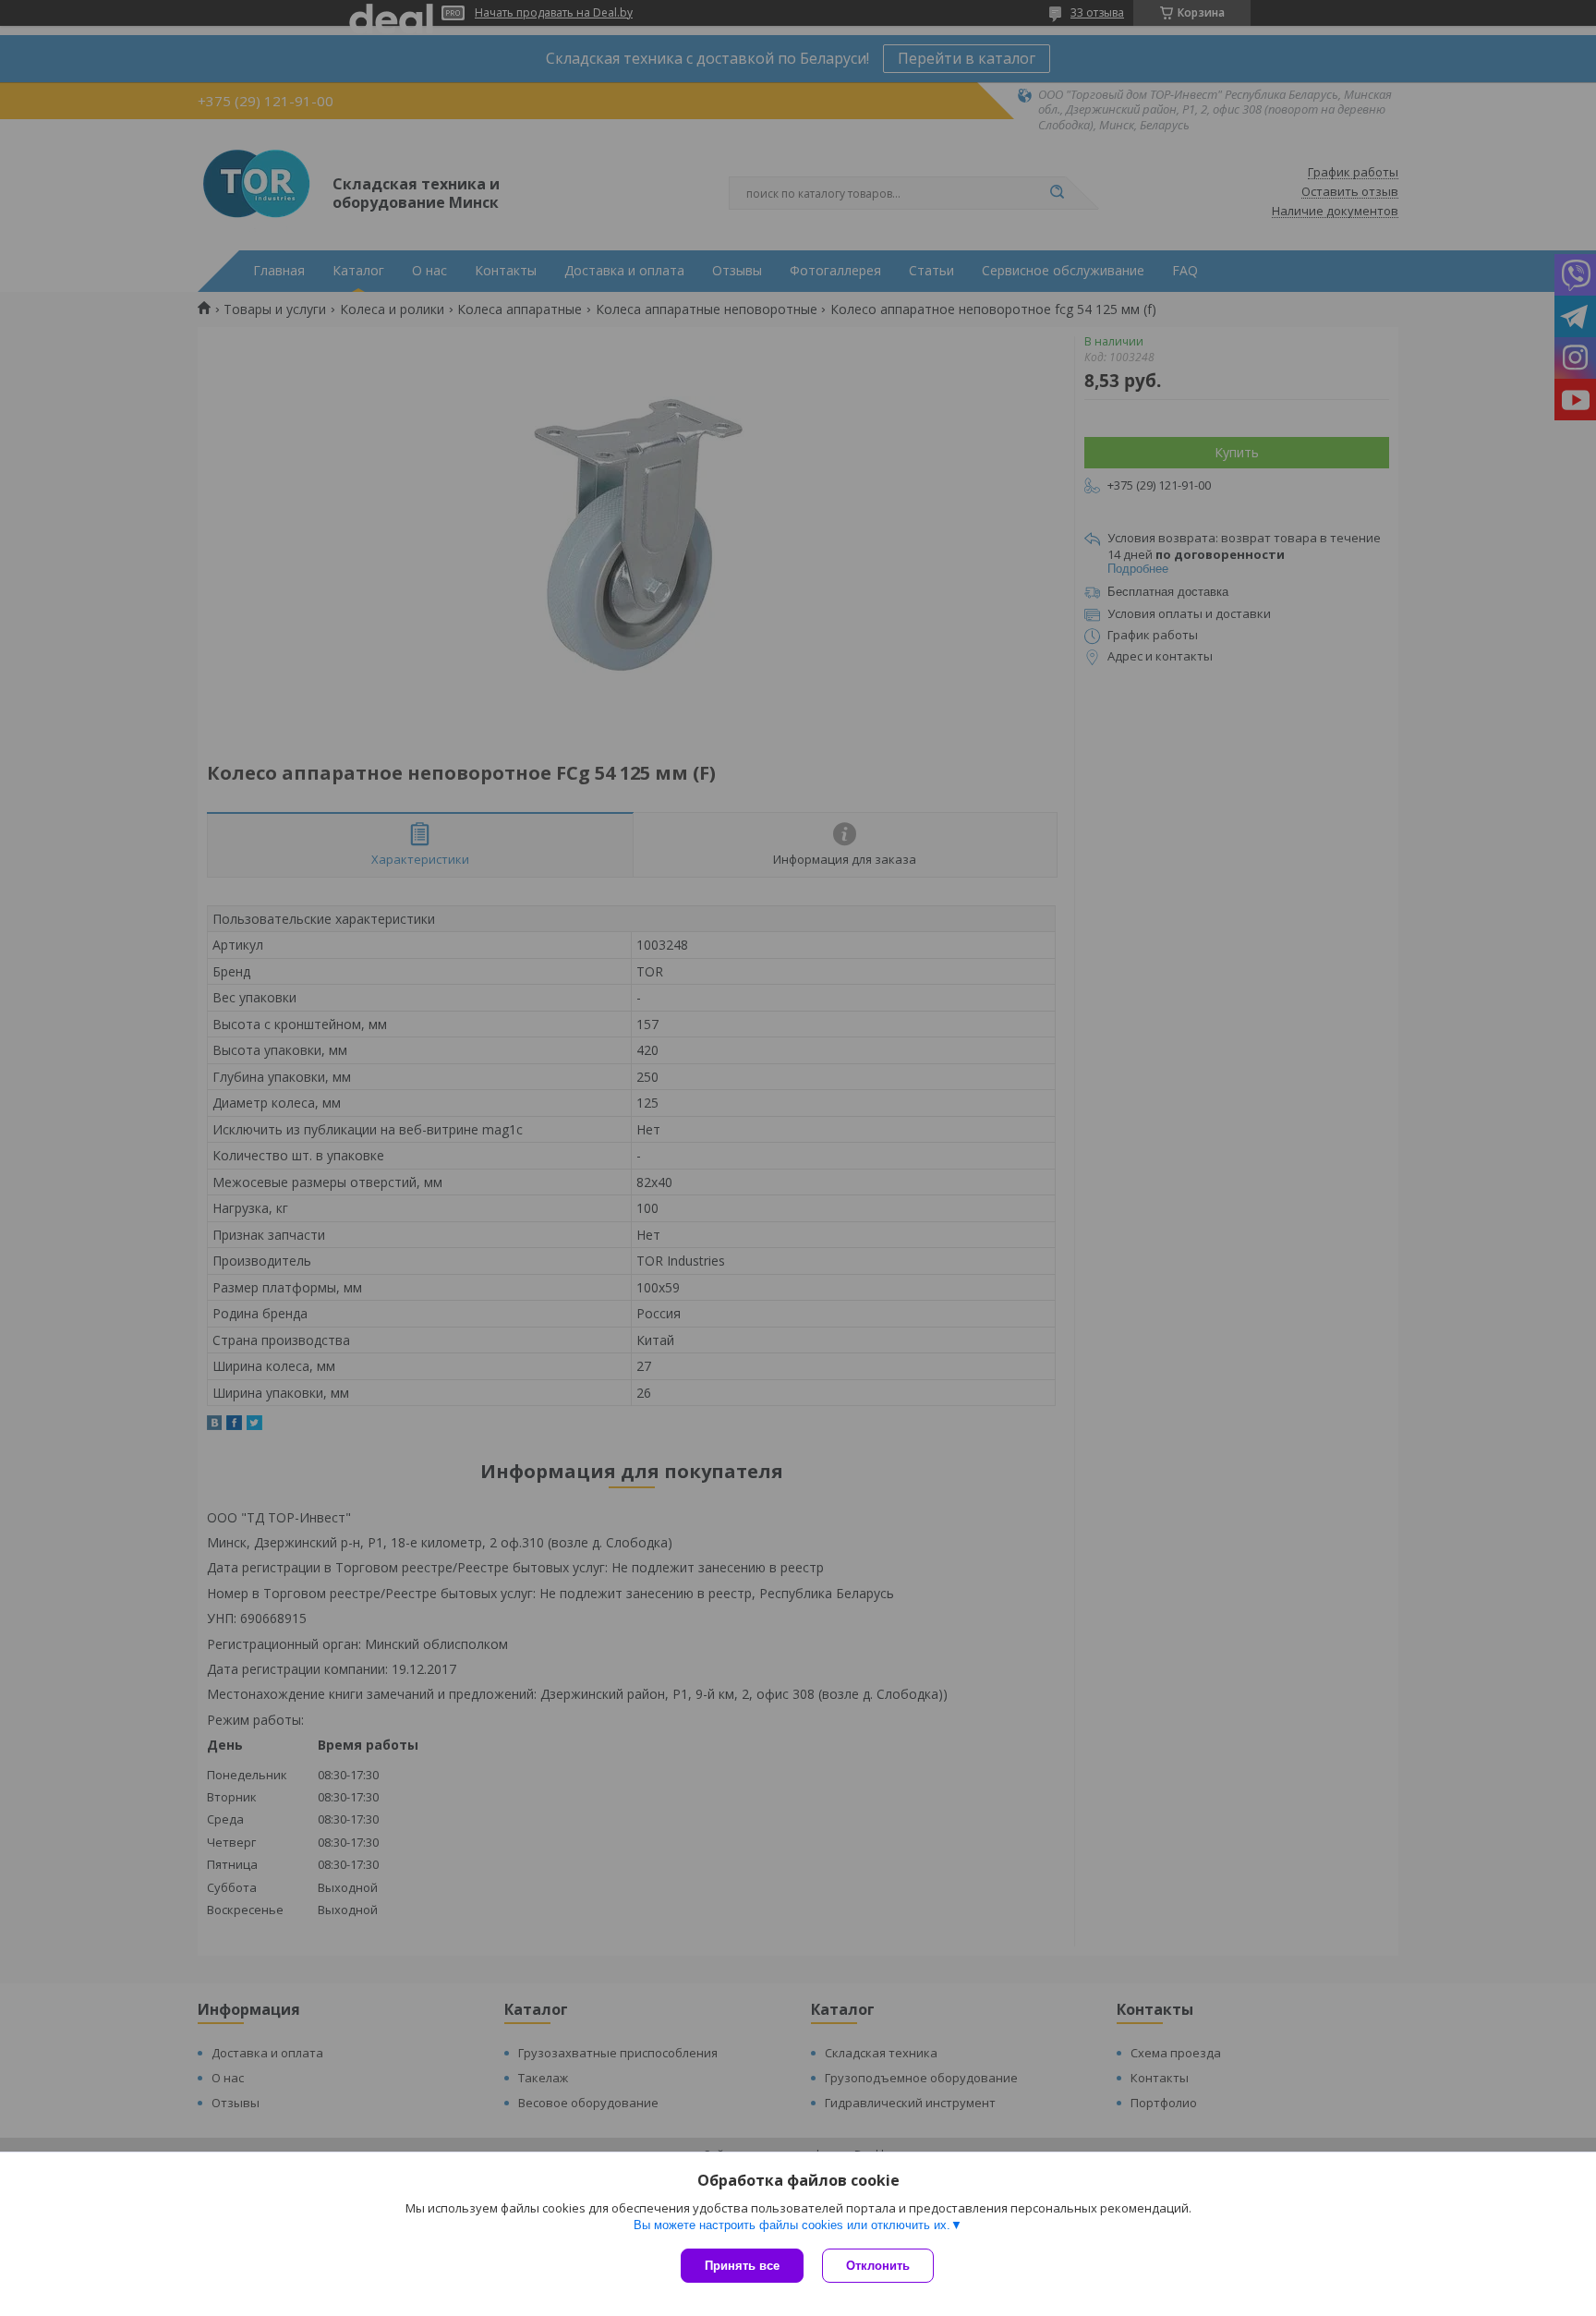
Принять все (742, 2266)
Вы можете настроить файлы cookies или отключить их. (792, 2225)
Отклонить (878, 2266)
